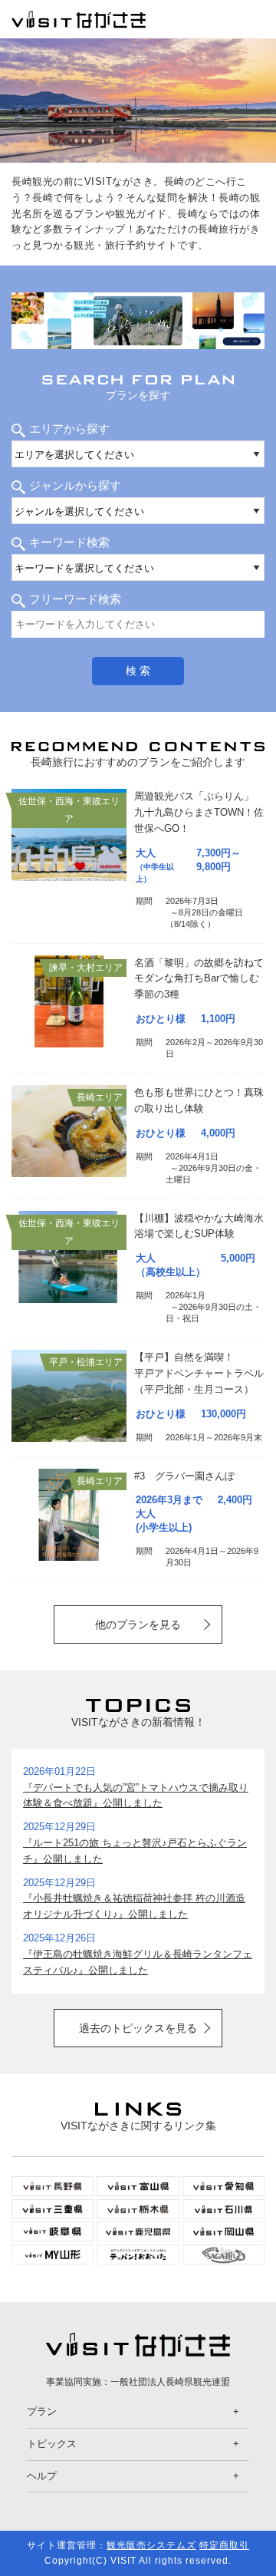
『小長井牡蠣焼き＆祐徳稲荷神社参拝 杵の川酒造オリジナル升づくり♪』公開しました (134, 1906)
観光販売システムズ (151, 2545)
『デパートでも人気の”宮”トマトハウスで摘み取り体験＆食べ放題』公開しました (136, 1796)
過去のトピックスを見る (138, 2028)
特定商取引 (224, 2545)
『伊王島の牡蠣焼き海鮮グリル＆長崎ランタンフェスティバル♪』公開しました (138, 1962)
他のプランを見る (138, 1624)
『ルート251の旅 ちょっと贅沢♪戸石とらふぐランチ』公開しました (135, 1851)
